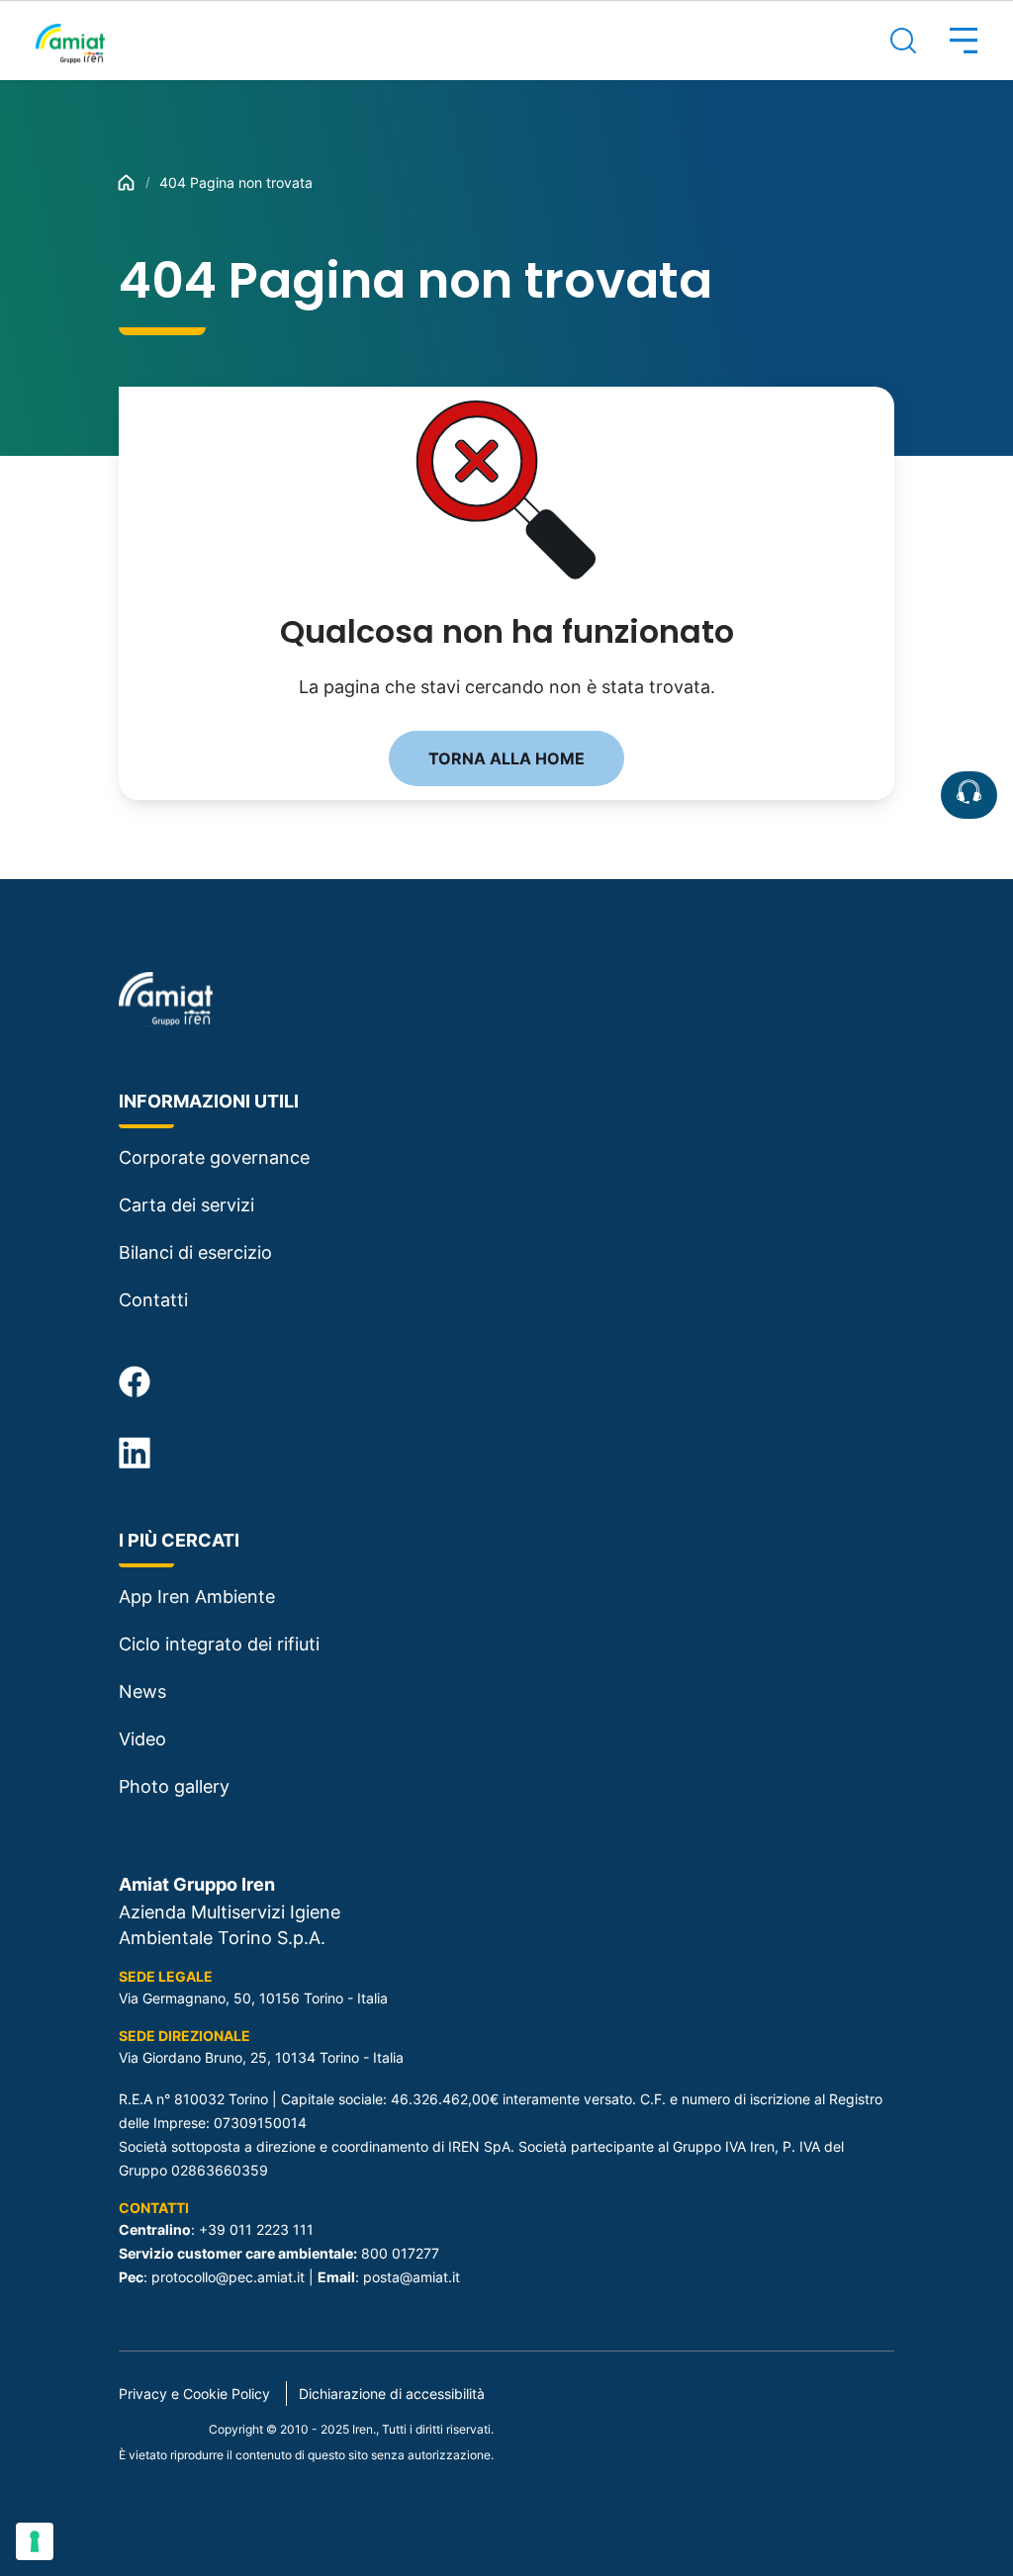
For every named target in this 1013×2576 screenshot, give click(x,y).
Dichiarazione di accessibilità (392, 2394)
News (142, 1691)
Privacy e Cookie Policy (194, 2394)
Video (142, 1739)
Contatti (153, 1300)
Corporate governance (214, 1157)
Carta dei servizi (186, 1205)
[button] (947, 41)
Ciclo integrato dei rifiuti (219, 1644)
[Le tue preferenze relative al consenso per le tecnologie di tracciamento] (35, 2541)
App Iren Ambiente (197, 1597)
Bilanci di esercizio (195, 1252)
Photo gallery (174, 1786)
